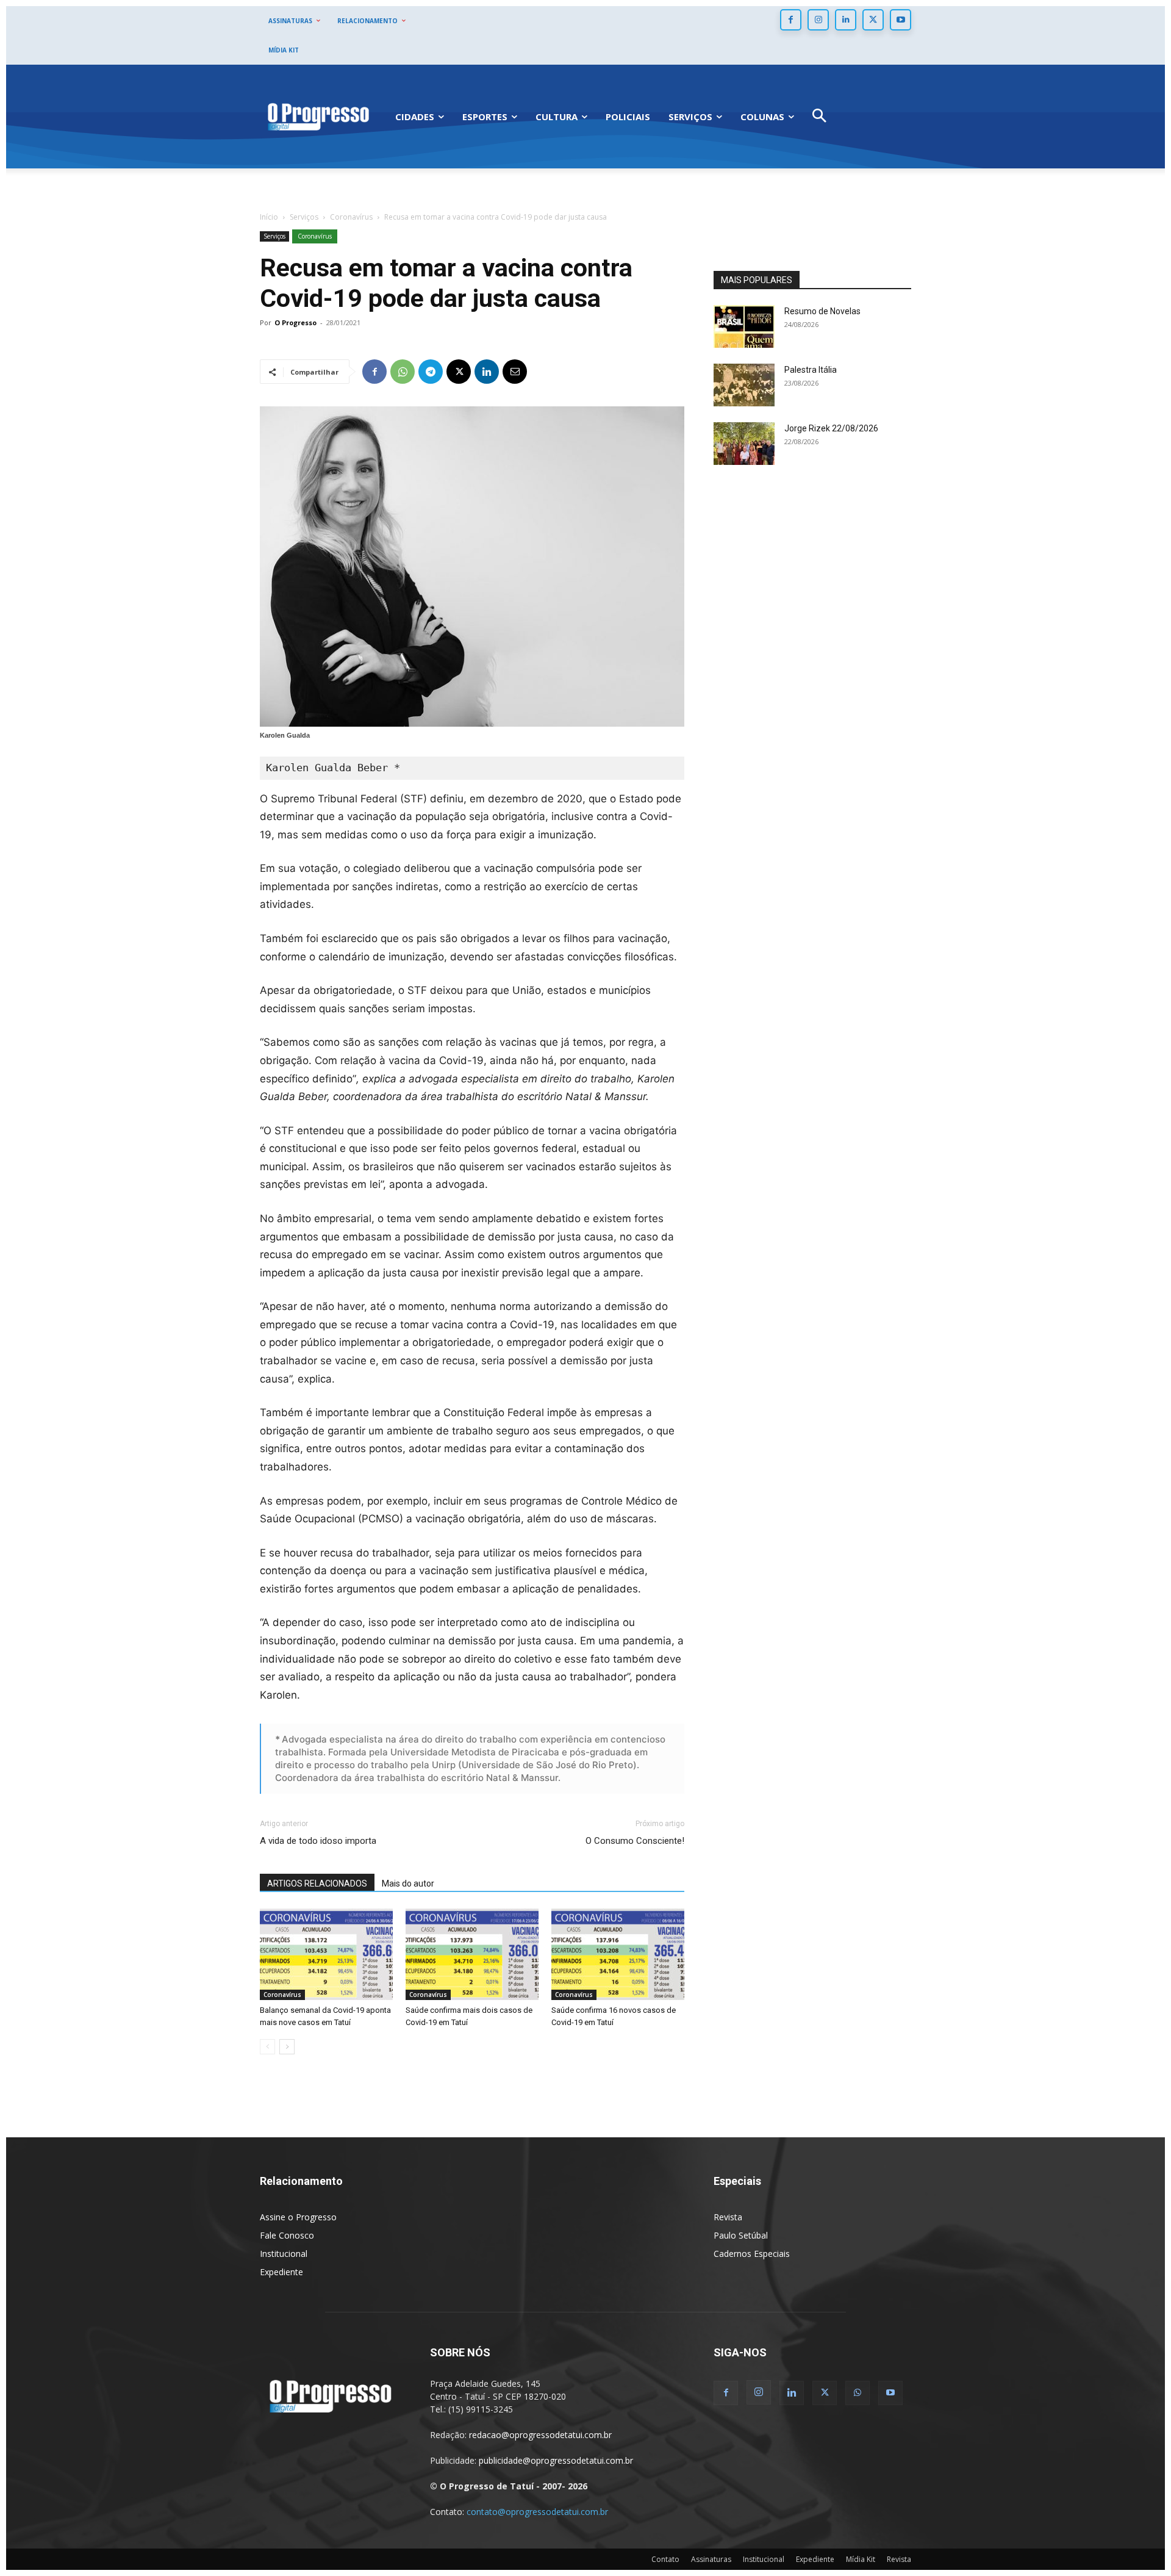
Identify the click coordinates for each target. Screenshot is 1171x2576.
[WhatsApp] (403, 372)
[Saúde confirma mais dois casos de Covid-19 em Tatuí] (472, 1954)
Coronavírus (351, 217)
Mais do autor (408, 1883)
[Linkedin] (846, 20)
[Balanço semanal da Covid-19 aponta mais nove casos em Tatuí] (326, 1954)
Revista (728, 2217)
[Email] (515, 372)
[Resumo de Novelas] (744, 326)
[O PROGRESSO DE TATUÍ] (318, 116)
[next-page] (287, 2047)
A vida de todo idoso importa (318, 1841)
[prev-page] (267, 2047)
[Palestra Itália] (744, 385)
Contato (665, 2559)
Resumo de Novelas (822, 311)
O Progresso (295, 322)
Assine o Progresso (298, 2217)
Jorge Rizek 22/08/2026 (831, 428)
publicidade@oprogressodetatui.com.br (556, 2460)
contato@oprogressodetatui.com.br (537, 2512)
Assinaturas (711, 2559)
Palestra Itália (811, 370)
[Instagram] (818, 20)
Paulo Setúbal (741, 2235)
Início (269, 217)
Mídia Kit (861, 2559)
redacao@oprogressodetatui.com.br (540, 2435)
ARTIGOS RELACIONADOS (317, 1883)
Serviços (304, 217)
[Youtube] (901, 20)
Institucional (284, 2254)
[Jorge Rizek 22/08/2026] (744, 444)
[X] (873, 20)
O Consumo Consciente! (635, 1841)
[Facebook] (791, 20)
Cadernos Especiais (752, 2254)
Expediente (281, 2272)
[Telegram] (431, 372)
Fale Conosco (287, 2235)
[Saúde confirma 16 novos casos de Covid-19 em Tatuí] (618, 1954)
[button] (819, 117)
